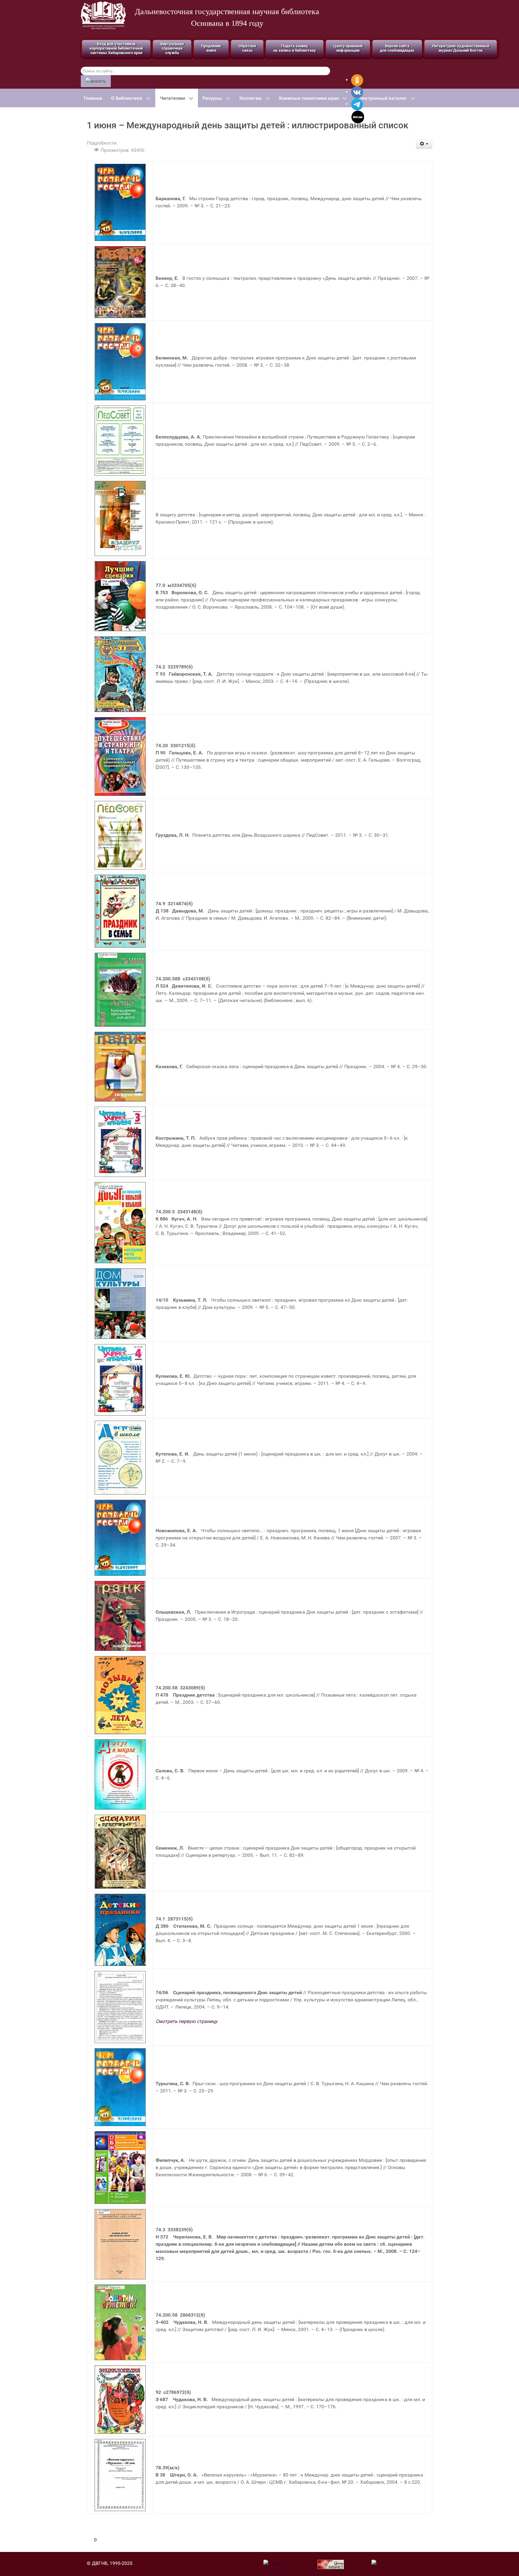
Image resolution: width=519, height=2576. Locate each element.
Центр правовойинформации (348, 48)
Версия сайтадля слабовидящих (397, 48)
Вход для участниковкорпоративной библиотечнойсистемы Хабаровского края (116, 48)
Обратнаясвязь (247, 48)
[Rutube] (358, 116)
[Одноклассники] (357, 80)
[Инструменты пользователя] (424, 144)
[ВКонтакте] (357, 92)
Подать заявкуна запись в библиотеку (295, 48)
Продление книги (211, 48)
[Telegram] (357, 104)
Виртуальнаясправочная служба (172, 48)
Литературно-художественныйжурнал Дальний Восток (461, 48)
